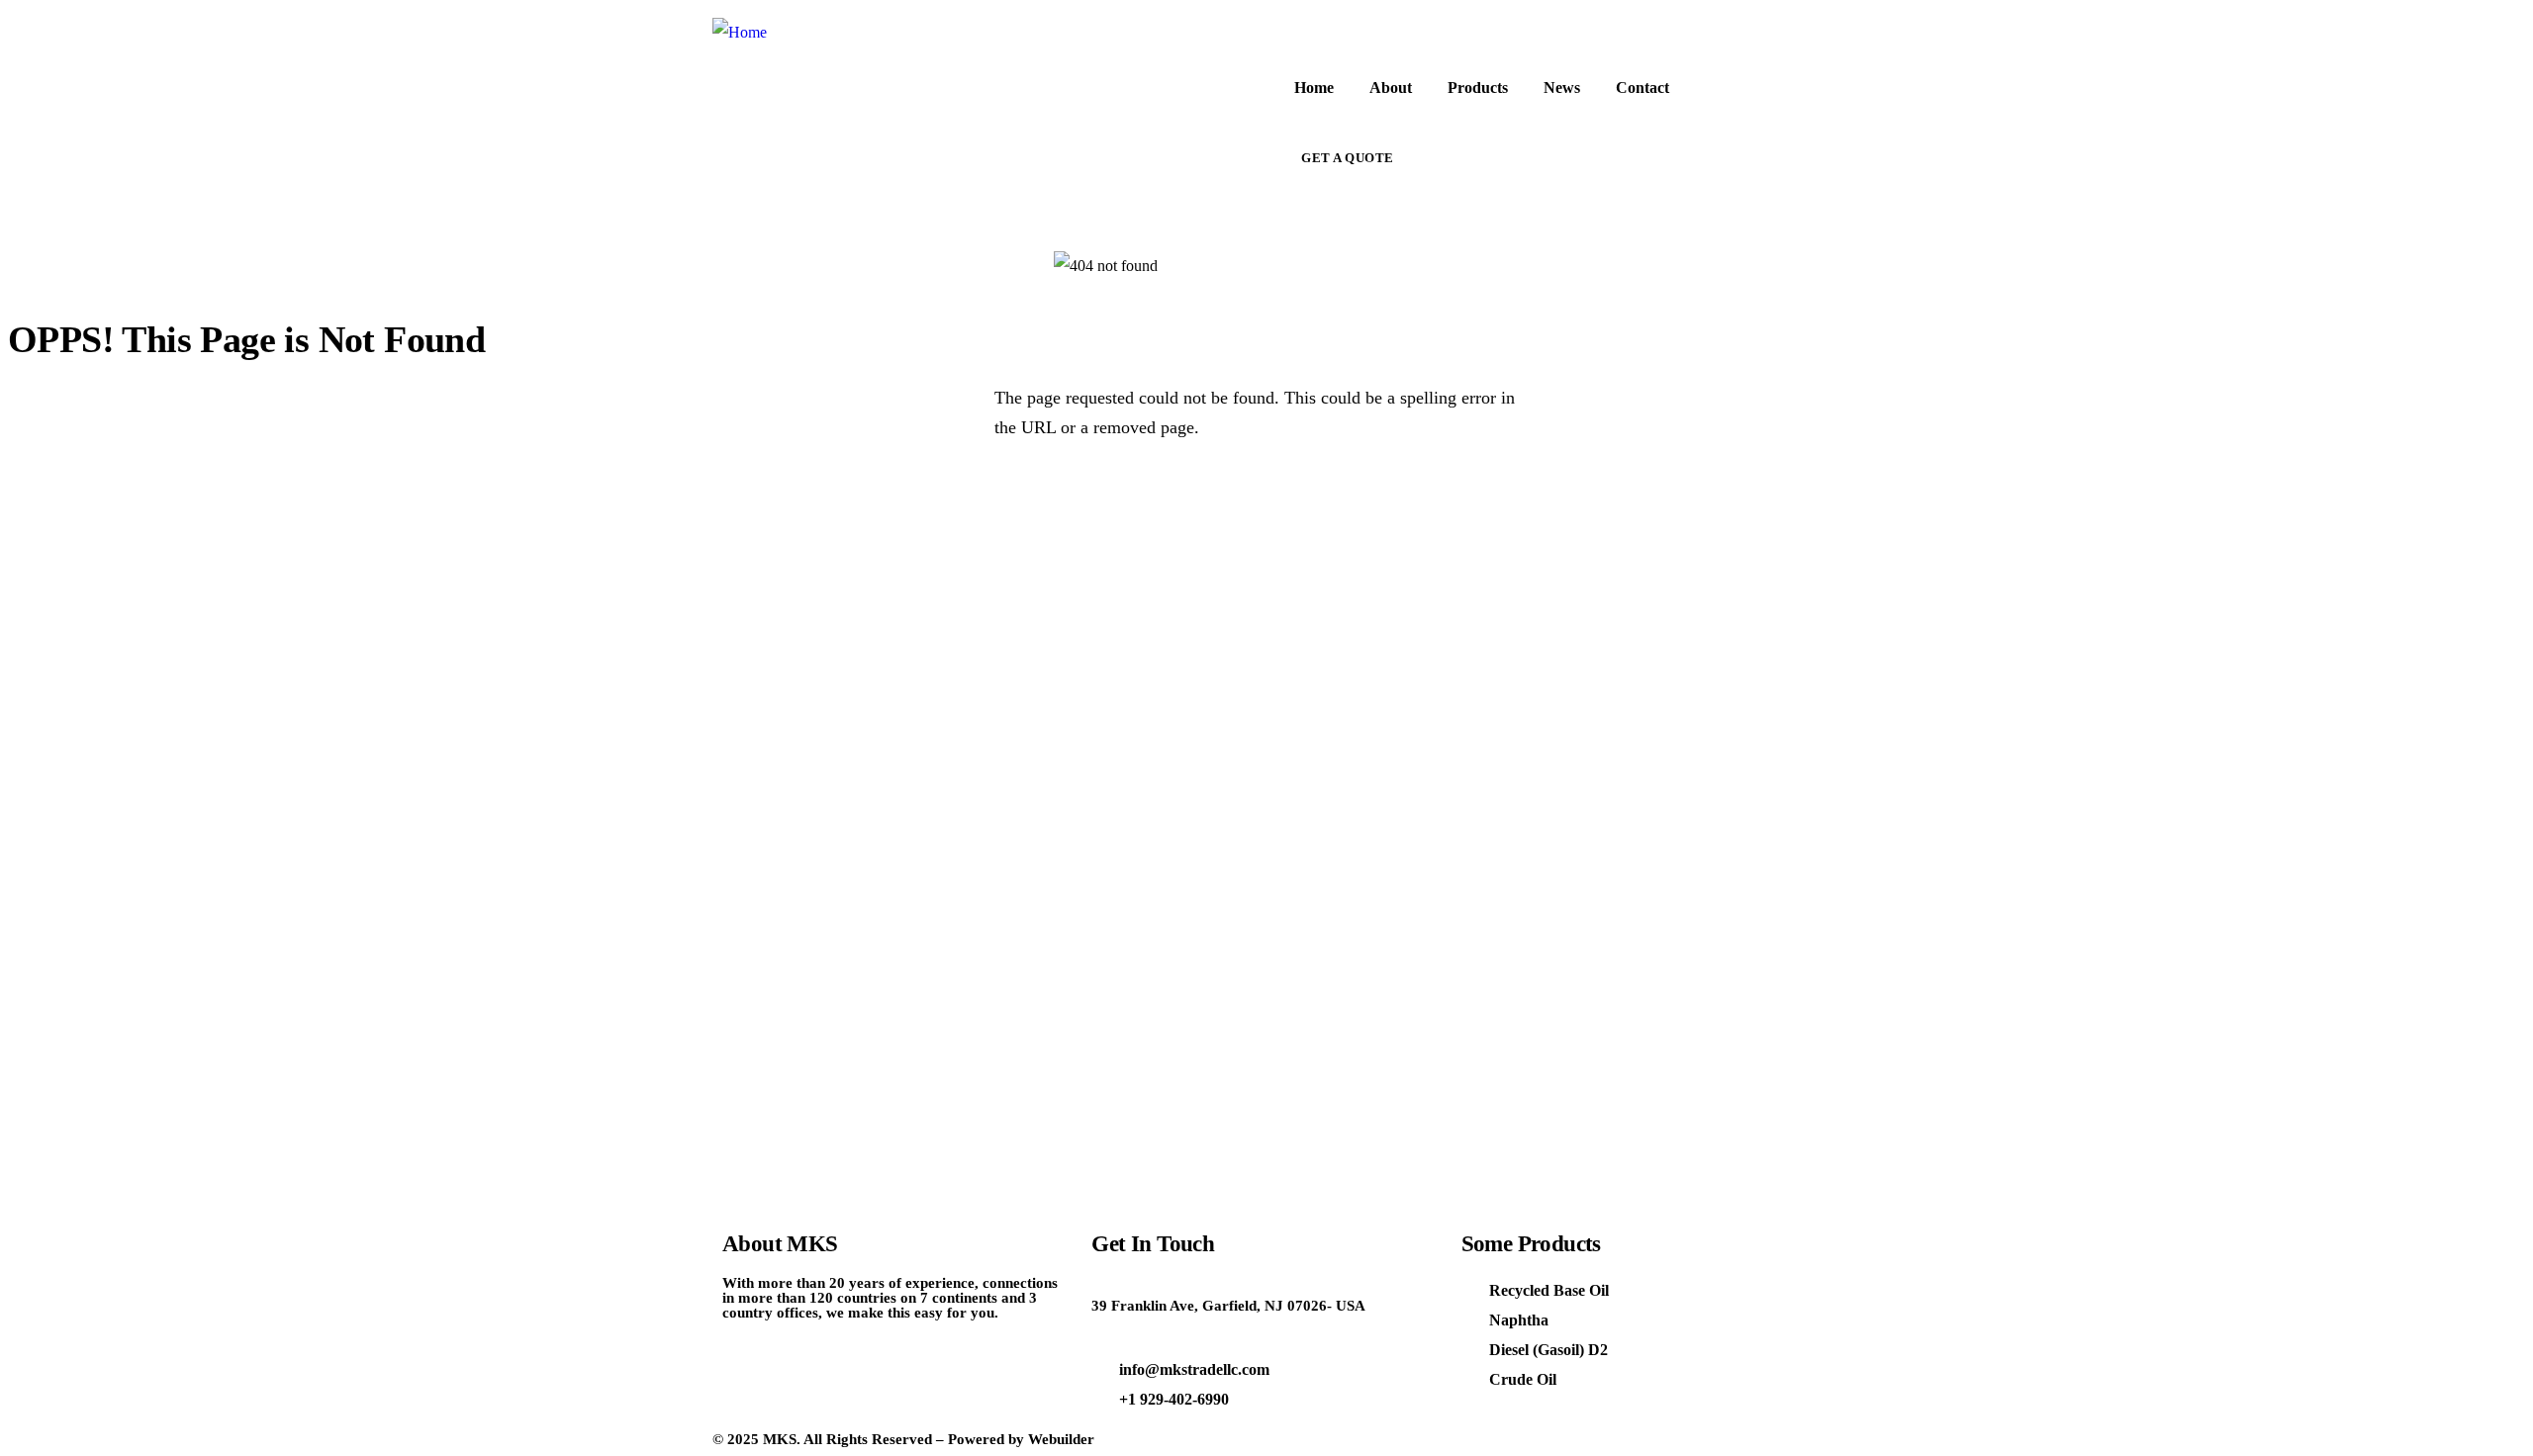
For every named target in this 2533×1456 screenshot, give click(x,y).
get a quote (1348, 158)
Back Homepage (126, 498)
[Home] (740, 33)
